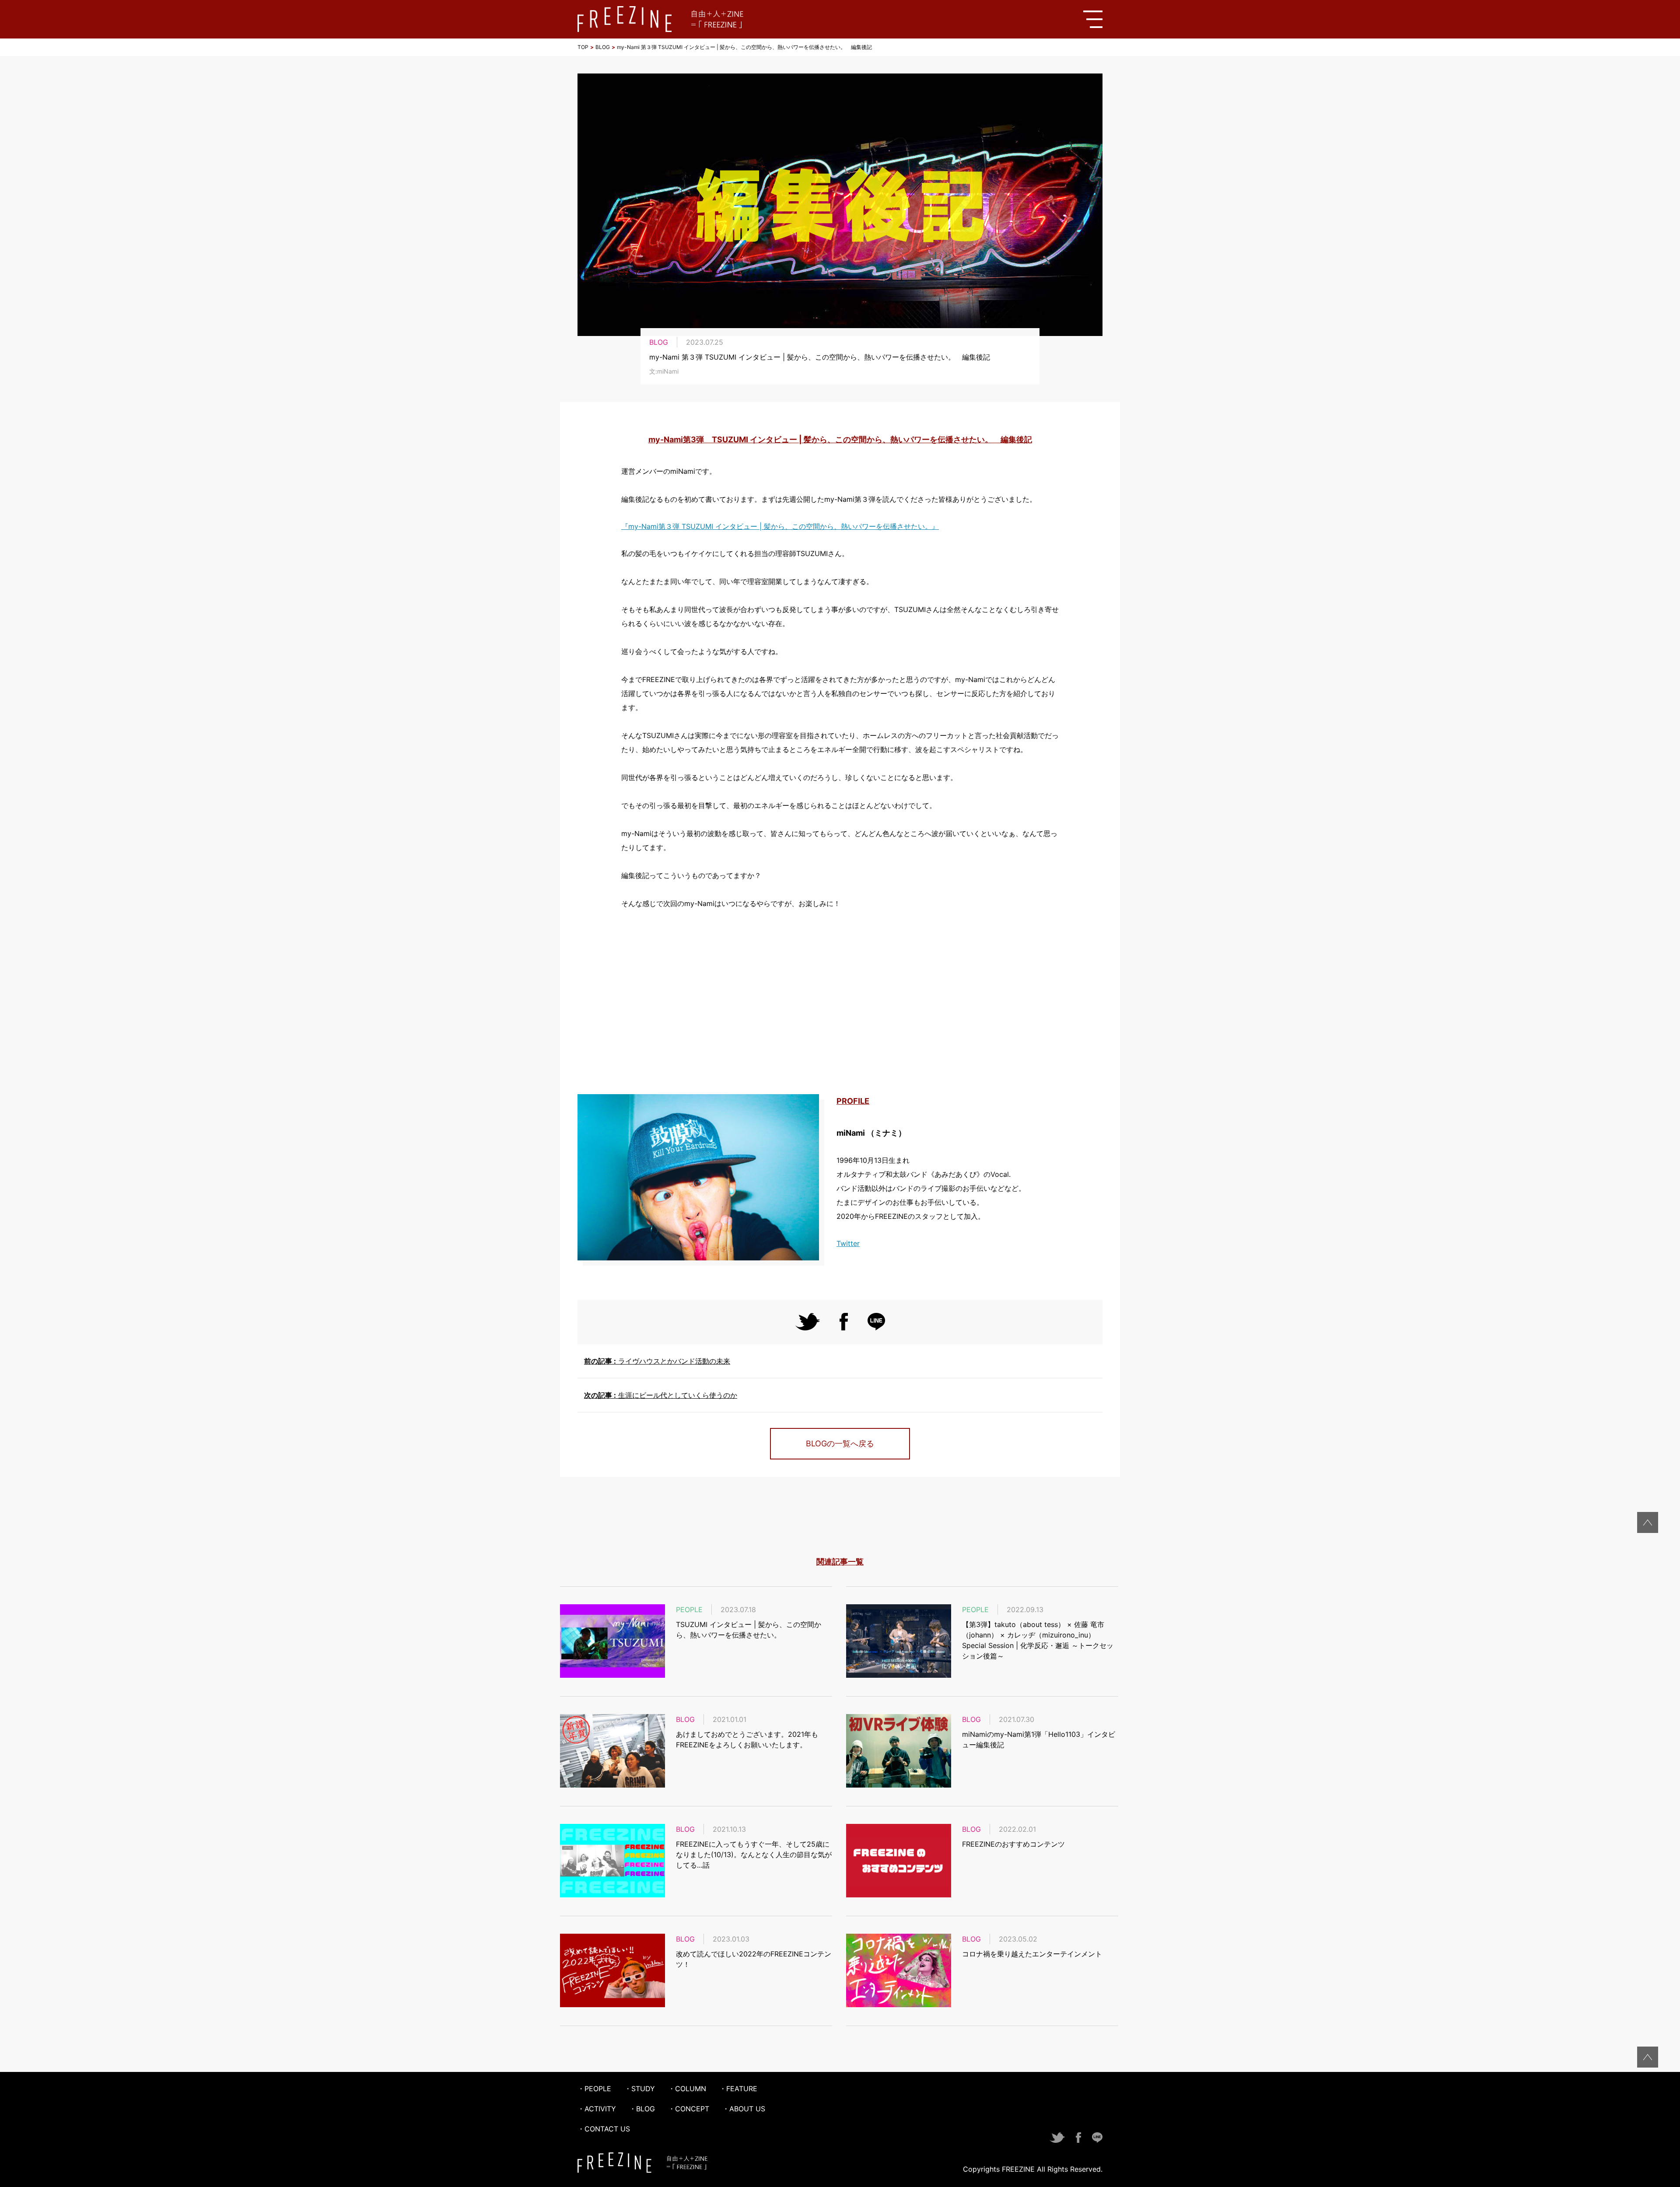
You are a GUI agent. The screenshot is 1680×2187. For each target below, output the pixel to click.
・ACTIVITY (597, 2109)
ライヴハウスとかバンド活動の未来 (657, 1361)
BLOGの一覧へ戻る (840, 1443)
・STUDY (640, 2089)
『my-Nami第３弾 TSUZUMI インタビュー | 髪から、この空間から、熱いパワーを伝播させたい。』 (780, 526)
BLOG (603, 47)
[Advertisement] (840, 1002)
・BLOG (642, 2109)
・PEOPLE (594, 2089)
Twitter (848, 1243)
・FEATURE (738, 2089)
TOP (583, 47)
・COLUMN (687, 2089)
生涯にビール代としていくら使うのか (661, 1395)
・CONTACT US (604, 2129)
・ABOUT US (744, 2109)
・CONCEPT (689, 2109)
